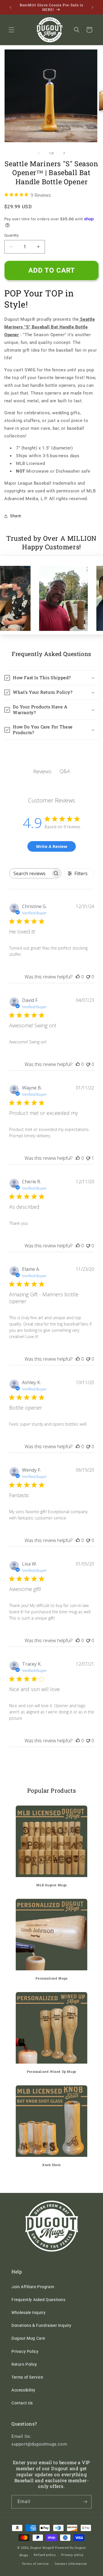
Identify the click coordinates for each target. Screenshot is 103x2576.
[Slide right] (64, 153)
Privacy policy (72, 2555)
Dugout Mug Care (28, 2338)
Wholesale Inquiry (28, 2313)
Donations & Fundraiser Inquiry (41, 2325)
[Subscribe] (85, 2502)
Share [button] (16, 516)
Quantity (11, 235)
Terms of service (35, 2564)
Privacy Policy (25, 2351)
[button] (11, 30)
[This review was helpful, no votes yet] (78, 977)
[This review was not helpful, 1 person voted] (88, 1158)
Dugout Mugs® (42, 2548)
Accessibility (23, 2390)
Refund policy (45, 2555)
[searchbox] (30, 873)
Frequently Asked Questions (38, 2300)
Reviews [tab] (42, 771)
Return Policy (24, 2364)
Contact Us (22, 2403)
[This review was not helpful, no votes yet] (88, 977)
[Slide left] (39, 153)
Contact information (71, 2564)
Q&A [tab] (65, 771)
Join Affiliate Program (33, 2287)
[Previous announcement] (11, 7)
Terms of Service (27, 2377)
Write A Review (52, 846)
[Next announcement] (92, 7)
